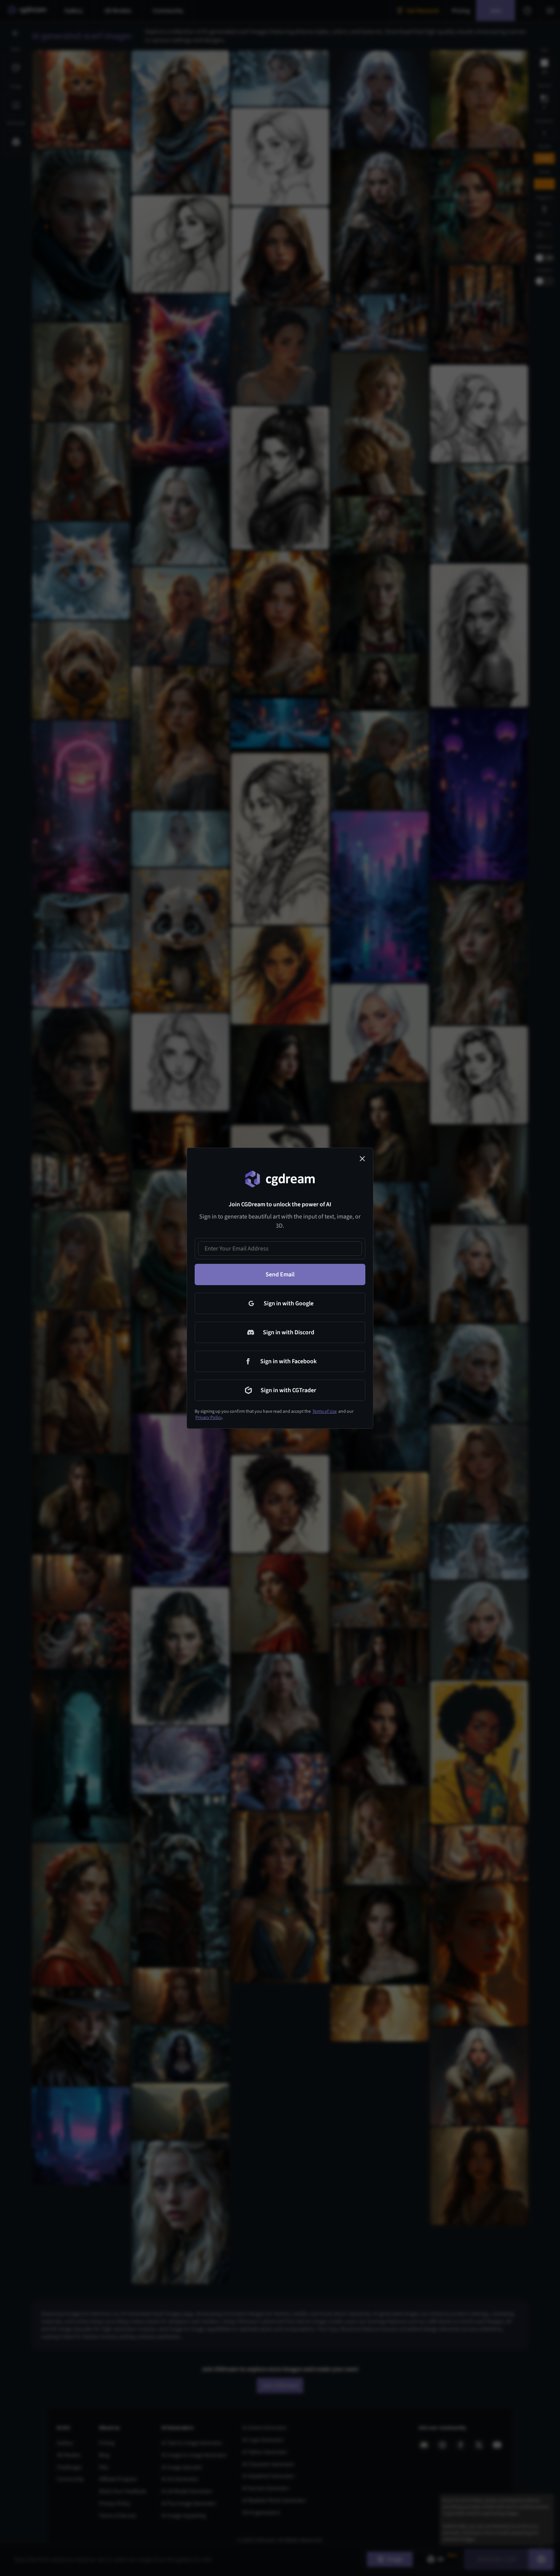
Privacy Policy (209, 1418)
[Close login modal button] (362, 1159)
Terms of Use (325, 1411)
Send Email (280, 1274)
